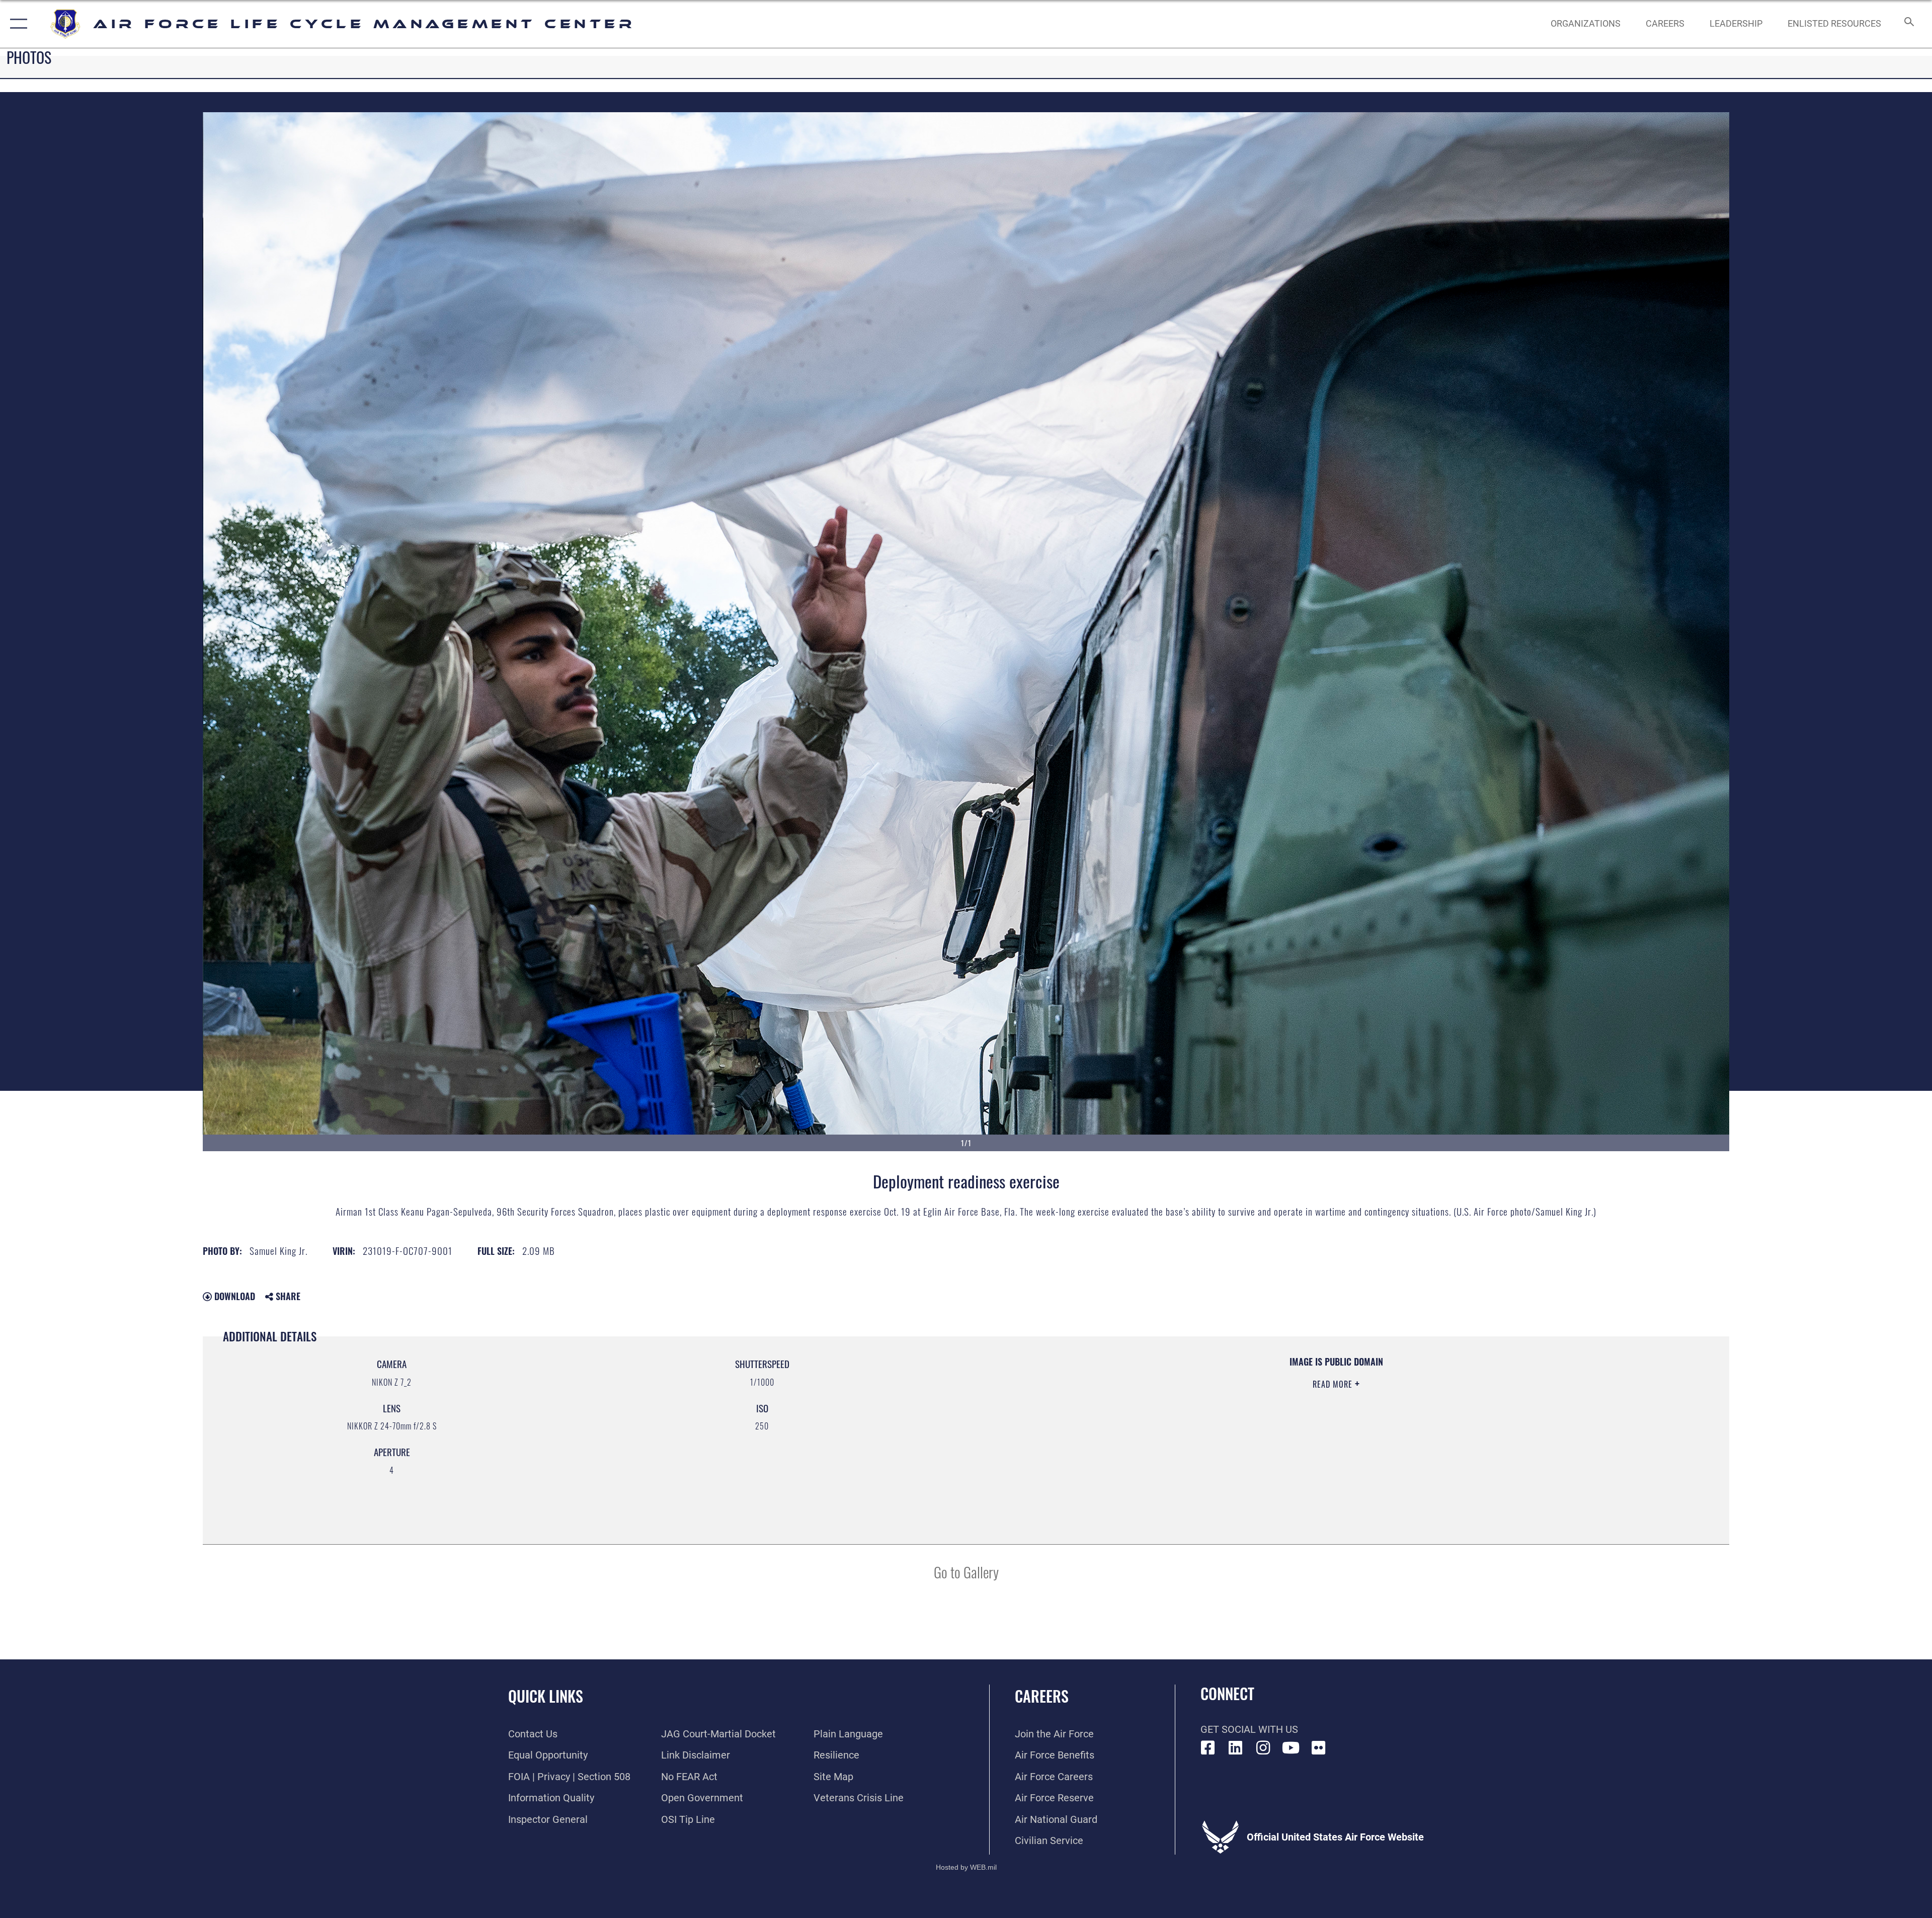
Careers (1042, 1696)
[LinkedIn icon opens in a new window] (1236, 1748)
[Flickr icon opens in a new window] (1319, 1748)
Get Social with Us (1249, 1729)
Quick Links (546, 1696)
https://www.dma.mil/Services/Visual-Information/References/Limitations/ (1288, 1420)
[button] (16, 24)
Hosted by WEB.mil (966, 1867)
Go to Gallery (966, 1572)
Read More (1334, 1384)
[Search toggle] (1908, 24)
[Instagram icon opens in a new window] (1263, 1748)
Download (233, 1296)
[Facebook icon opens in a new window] (1208, 1748)
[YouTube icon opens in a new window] (1291, 1748)
